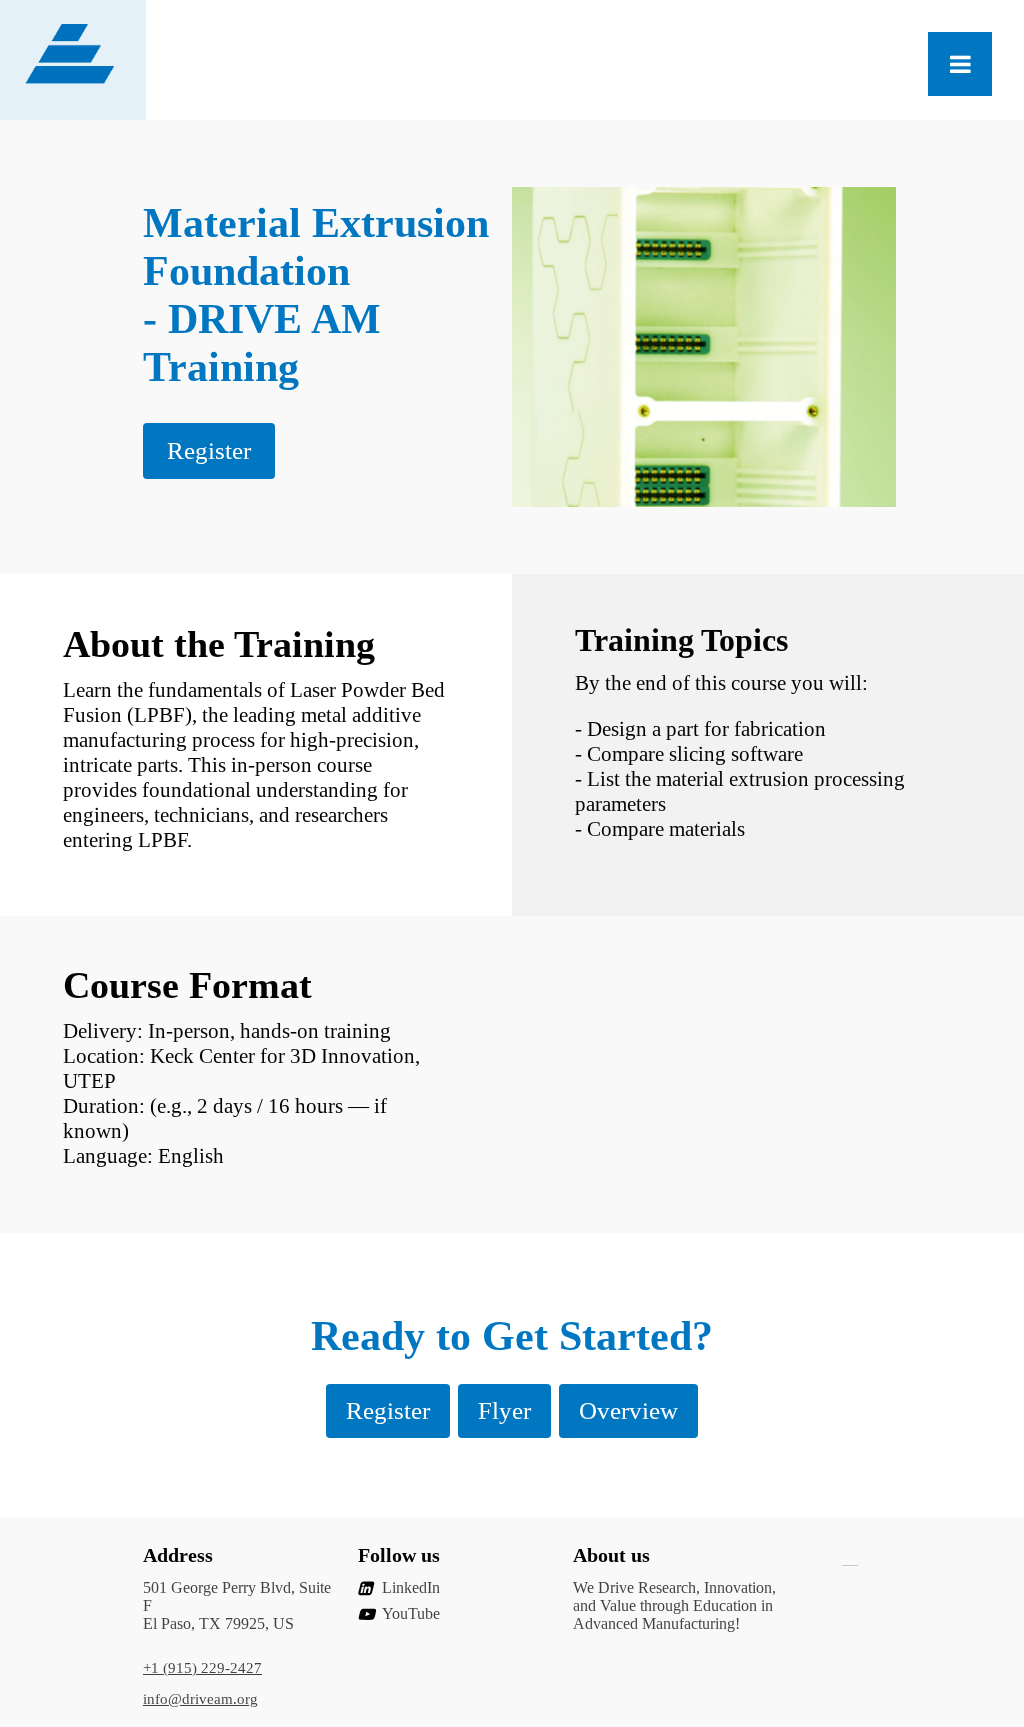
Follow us (399, 1555)
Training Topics (681, 640)
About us (611, 1555)
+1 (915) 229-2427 (202, 1668)
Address (178, 1555)
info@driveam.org (200, 1699)
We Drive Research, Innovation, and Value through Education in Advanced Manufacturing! (674, 1605)
